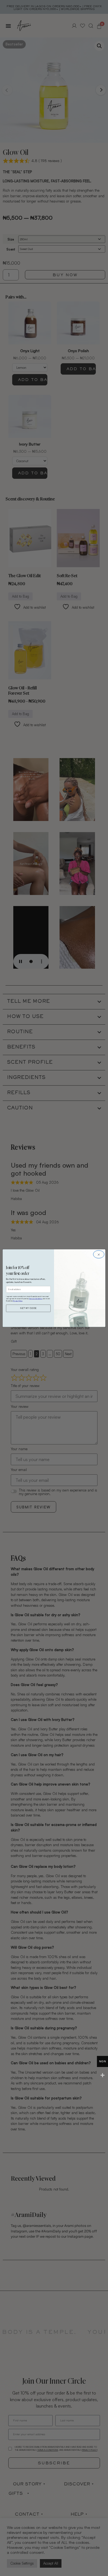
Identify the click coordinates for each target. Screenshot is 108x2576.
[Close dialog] (99, 1254)
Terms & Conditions (36, 1299)
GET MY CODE (28, 1308)
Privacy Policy (18, 1301)
